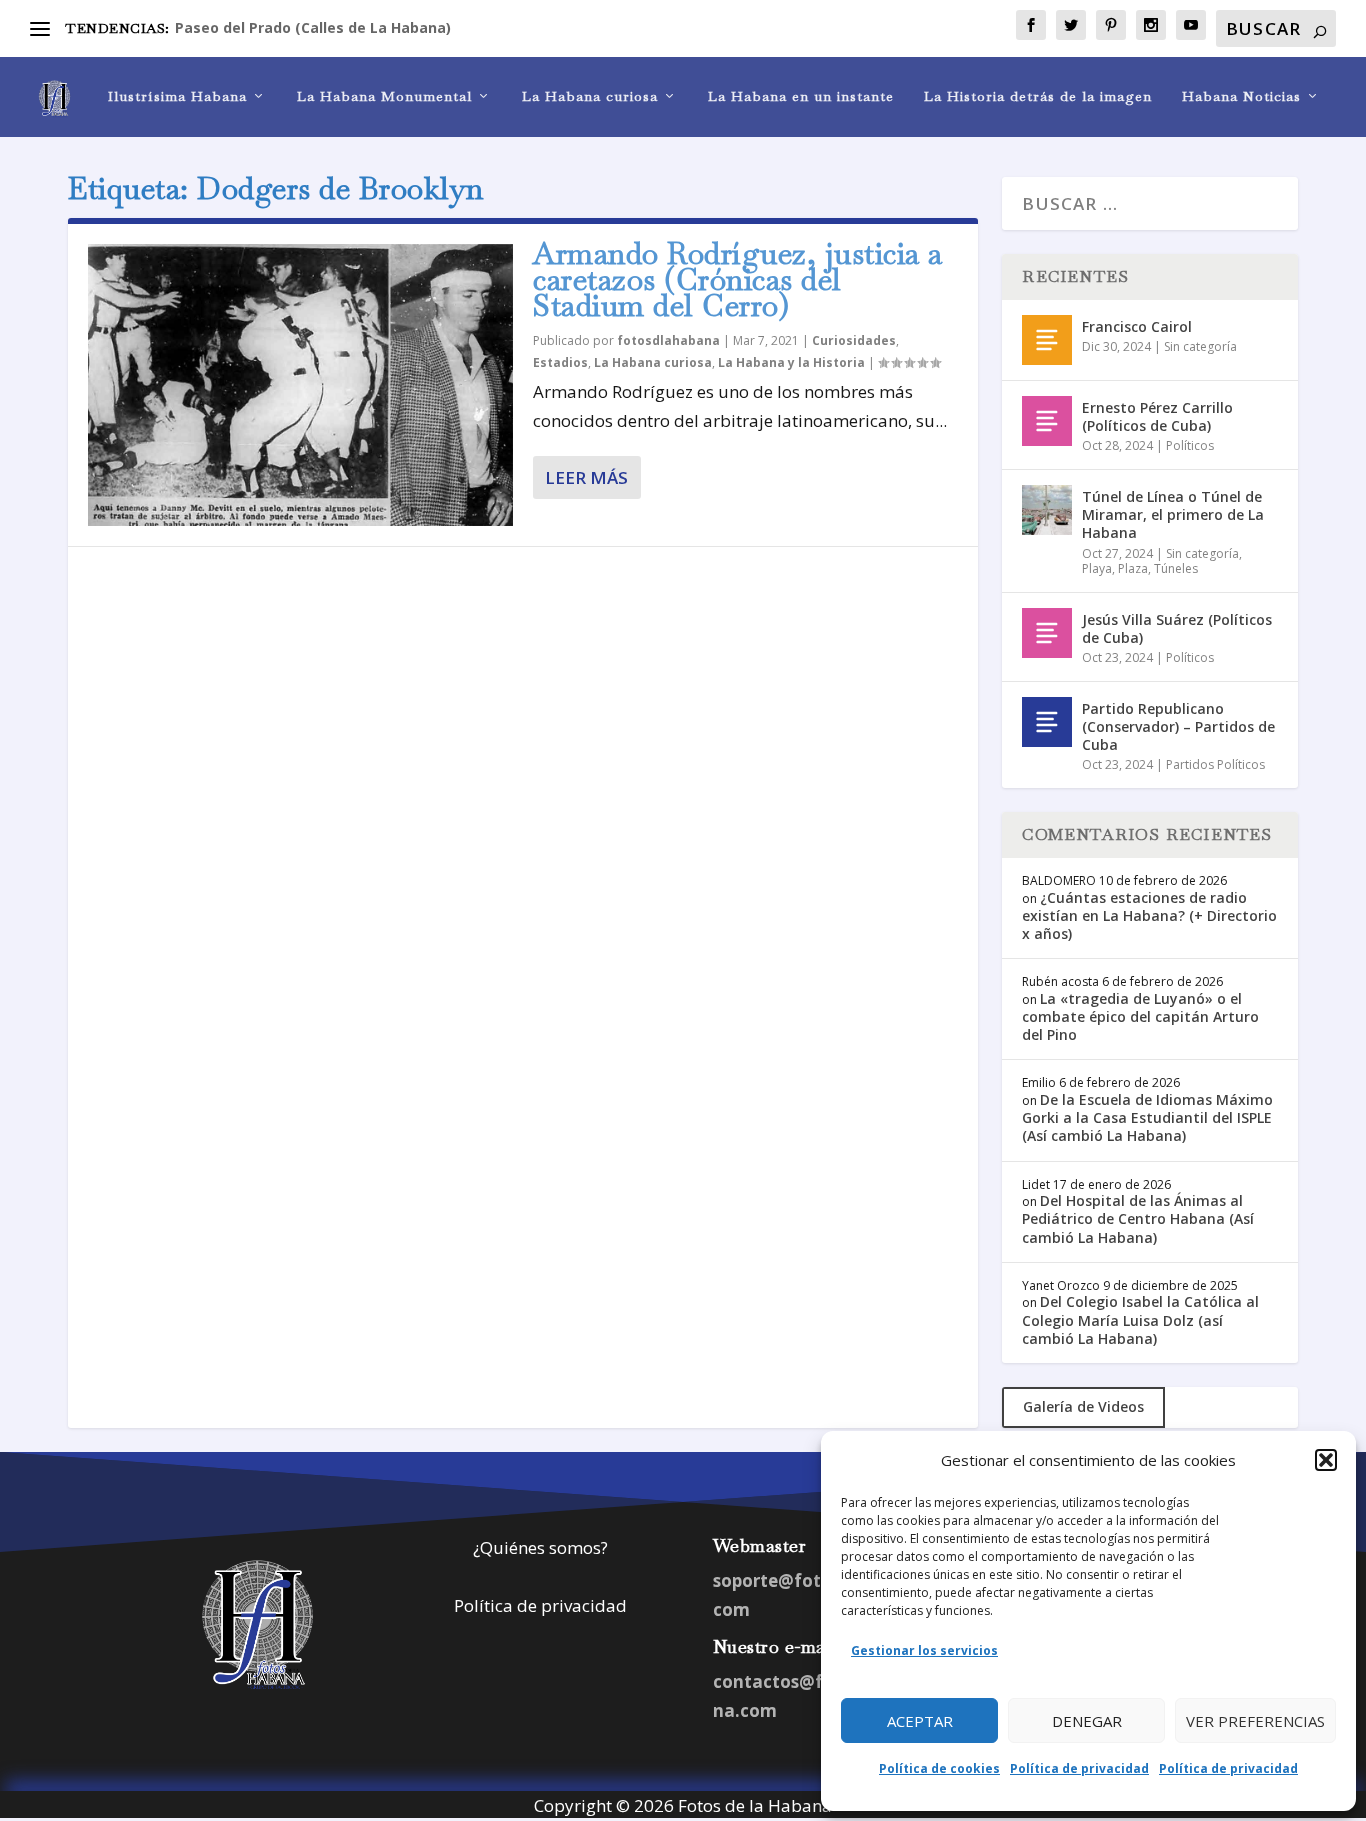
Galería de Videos (1083, 1406)
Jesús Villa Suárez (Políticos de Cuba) (1177, 628)
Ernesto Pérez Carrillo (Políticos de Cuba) (1157, 416)
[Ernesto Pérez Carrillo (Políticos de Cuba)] (1047, 421)
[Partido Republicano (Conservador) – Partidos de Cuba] (1047, 722)
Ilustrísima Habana (177, 96)
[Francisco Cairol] (1047, 340)
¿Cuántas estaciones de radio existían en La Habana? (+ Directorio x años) (1149, 915)
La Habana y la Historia (791, 362)
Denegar (1087, 1721)
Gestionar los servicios (924, 1650)
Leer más (586, 477)
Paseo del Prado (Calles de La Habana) (313, 27)
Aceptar (920, 1721)
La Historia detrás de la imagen (1038, 96)
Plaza (1133, 568)
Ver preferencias (1255, 1721)
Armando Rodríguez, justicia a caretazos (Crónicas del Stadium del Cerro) (738, 279)
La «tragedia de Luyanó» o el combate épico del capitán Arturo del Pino (1140, 1016)
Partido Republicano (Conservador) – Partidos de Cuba (1178, 726)
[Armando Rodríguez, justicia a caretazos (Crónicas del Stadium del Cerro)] (300, 385)
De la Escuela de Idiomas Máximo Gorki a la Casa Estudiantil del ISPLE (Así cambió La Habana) (1147, 1117)
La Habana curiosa (590, 96)
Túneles (1176, 568)
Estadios (560, 362)
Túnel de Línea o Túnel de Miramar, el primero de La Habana (1173, 514)
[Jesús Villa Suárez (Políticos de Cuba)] (1047, 633)
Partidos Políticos (1215, 764)
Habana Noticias (1241, 96)
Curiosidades (854, 340)
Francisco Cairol (1137, 326)
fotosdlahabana (668, 340)
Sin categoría (1200, 346)
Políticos (1190, 445)
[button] (1326, 1460)
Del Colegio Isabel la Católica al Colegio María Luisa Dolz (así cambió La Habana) (1140, 1319)
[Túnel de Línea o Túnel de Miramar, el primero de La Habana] (1047, 510)
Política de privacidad (1079, 1768)
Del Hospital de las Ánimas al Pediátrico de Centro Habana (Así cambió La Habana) (1138, 1218)
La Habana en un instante (801, 96)
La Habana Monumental (384, 96)
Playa (1097, 568)
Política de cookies (939, 1768)
